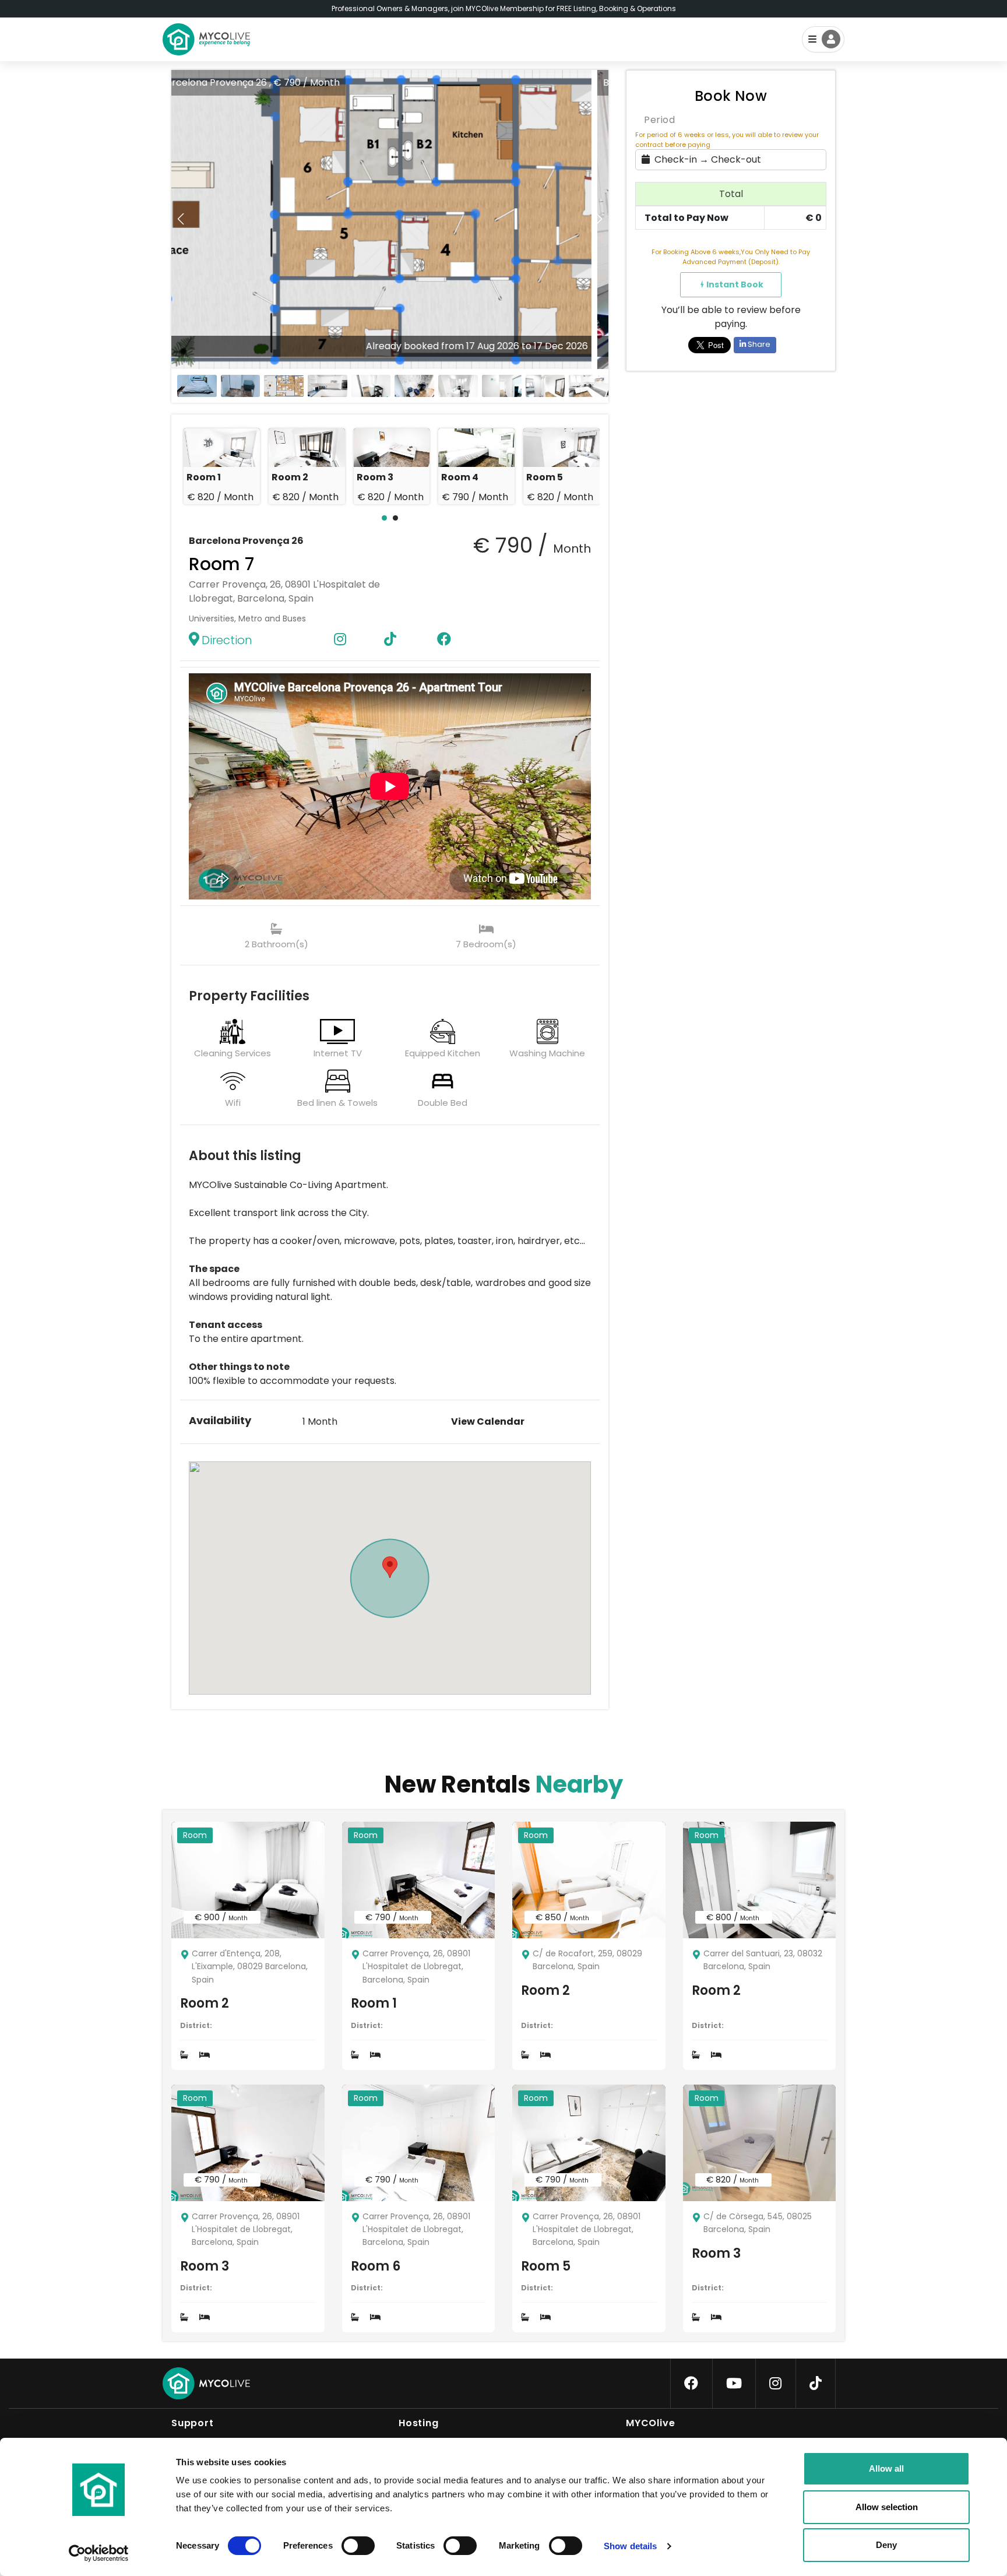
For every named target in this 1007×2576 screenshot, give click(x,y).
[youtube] (734, 2384)
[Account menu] (823, 39)
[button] (599, 219)
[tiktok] (816, 2384)
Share (758, 344)
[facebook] (691, 2384)
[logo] (206, 39)
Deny (886, 2545)
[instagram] (775, 2384)
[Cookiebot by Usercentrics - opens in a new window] (99, 2553)
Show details (630, 2546)
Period (659, 120)
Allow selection (887, 2507)
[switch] (348, 2543)
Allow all (886, 2468)
